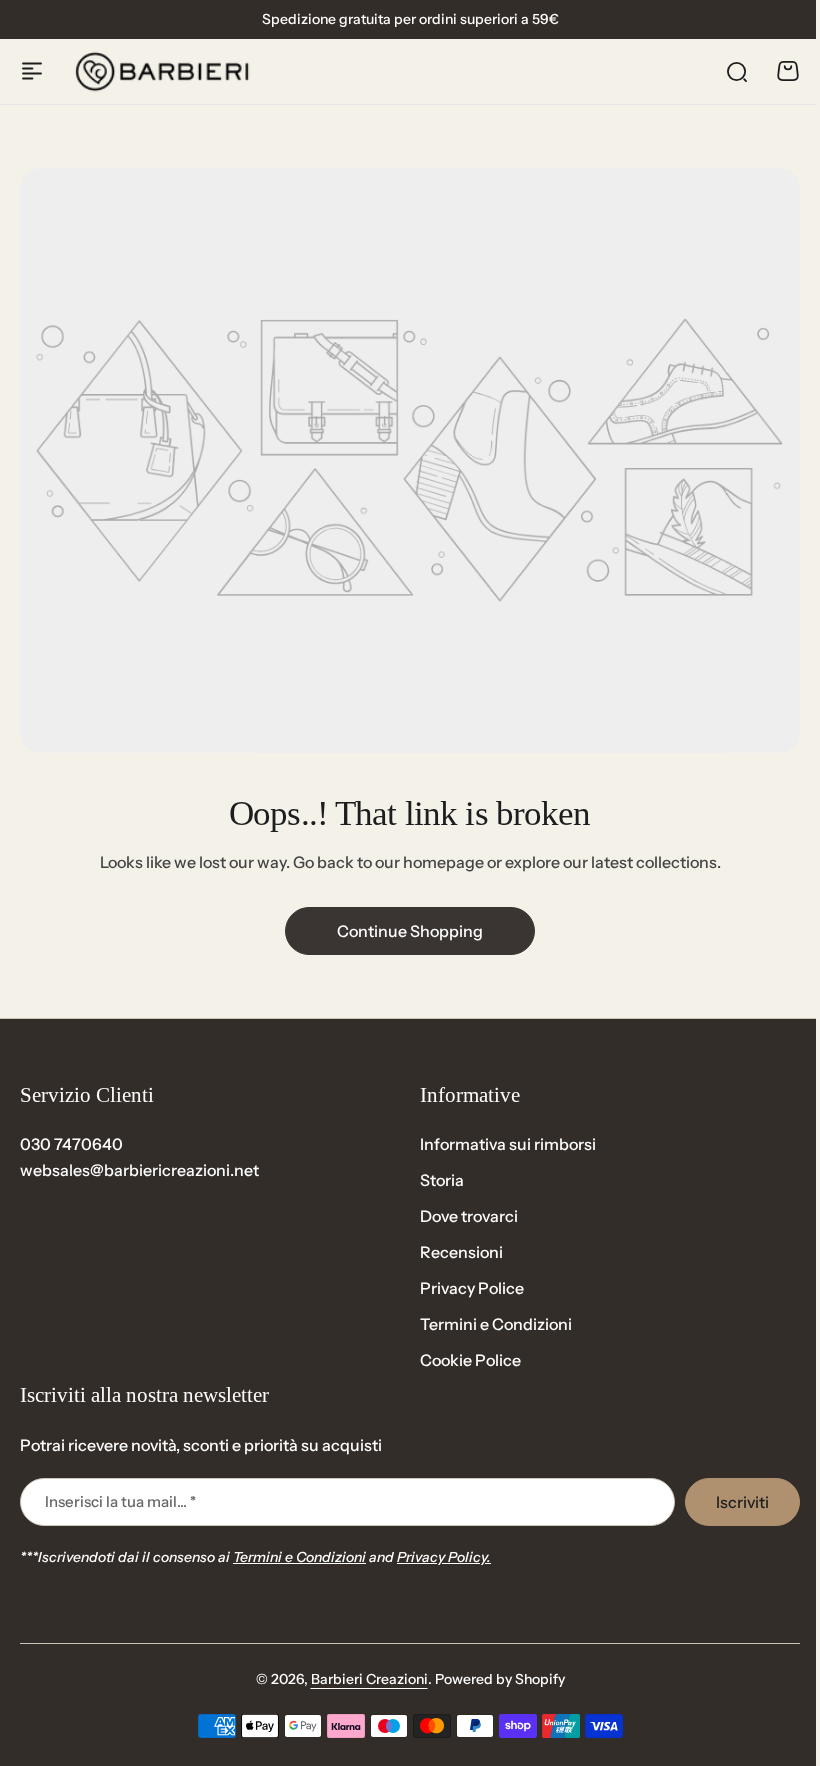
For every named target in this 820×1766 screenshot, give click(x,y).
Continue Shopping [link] (410, 931)
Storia (442, 1180)
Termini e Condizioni (496, 1324)
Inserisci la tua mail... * (120, 1501)
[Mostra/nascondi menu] (32, 71)
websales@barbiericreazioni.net (139, 1170)
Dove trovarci (469, 1216)
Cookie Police (470, 1360)
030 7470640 (71, 1144)
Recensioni (461, 1252)
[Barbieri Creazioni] (162, 71)
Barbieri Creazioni (369, 1679)
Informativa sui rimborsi (508, 1144)
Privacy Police (472, 1288)
